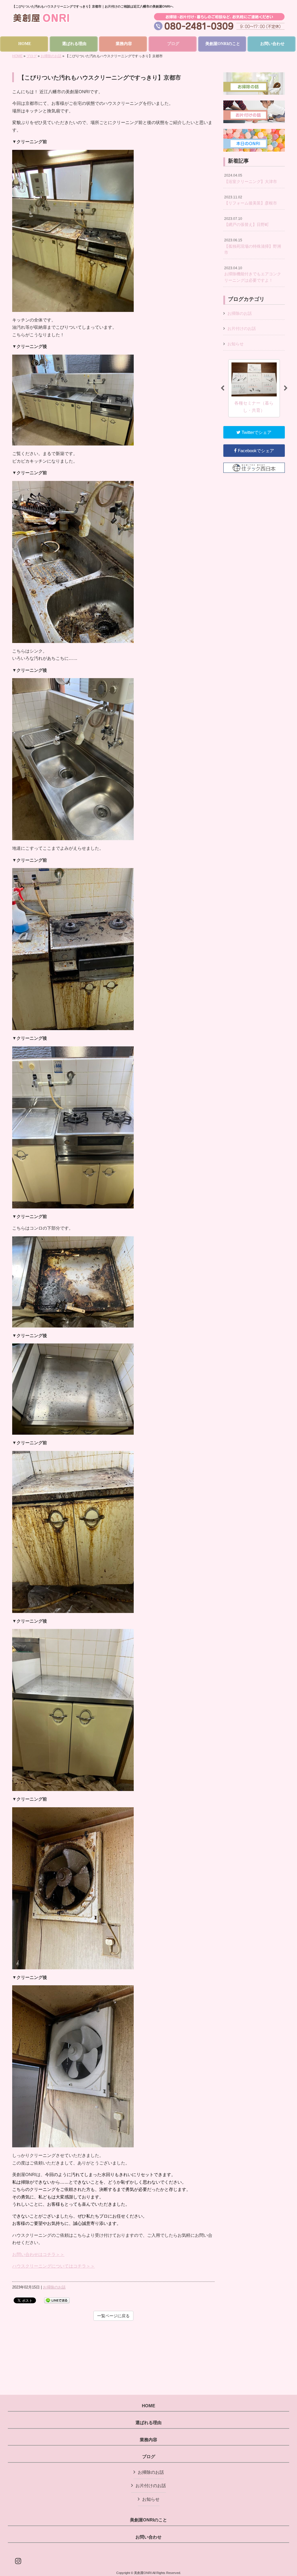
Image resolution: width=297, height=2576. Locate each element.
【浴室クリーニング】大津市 (251, 179)
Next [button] (286, 388)
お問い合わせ (148, 2537)
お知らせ (236, 344)
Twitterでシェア (256, 432)
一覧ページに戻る (113, 2316)
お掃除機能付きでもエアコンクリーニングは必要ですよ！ (253, 274)
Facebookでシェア (255, 451)
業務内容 (148, 2440)
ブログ (32, 56)
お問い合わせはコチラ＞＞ (38, 2254)
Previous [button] (222, 388)
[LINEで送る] (57, 2300)
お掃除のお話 (51, 56)
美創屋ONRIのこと (148, 2520)
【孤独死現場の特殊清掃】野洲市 (253, 246)
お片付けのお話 (242, 328)
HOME (17, 56)
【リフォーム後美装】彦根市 (251, 200)
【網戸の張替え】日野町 (247, 222)
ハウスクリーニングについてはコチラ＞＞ (54, 2266)
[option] (255, 388)
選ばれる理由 (148, 2423)
